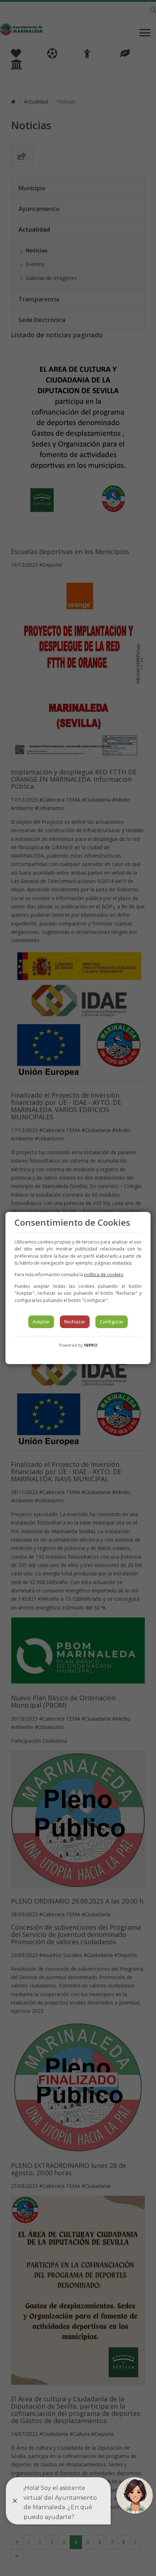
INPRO (91, 1345)
